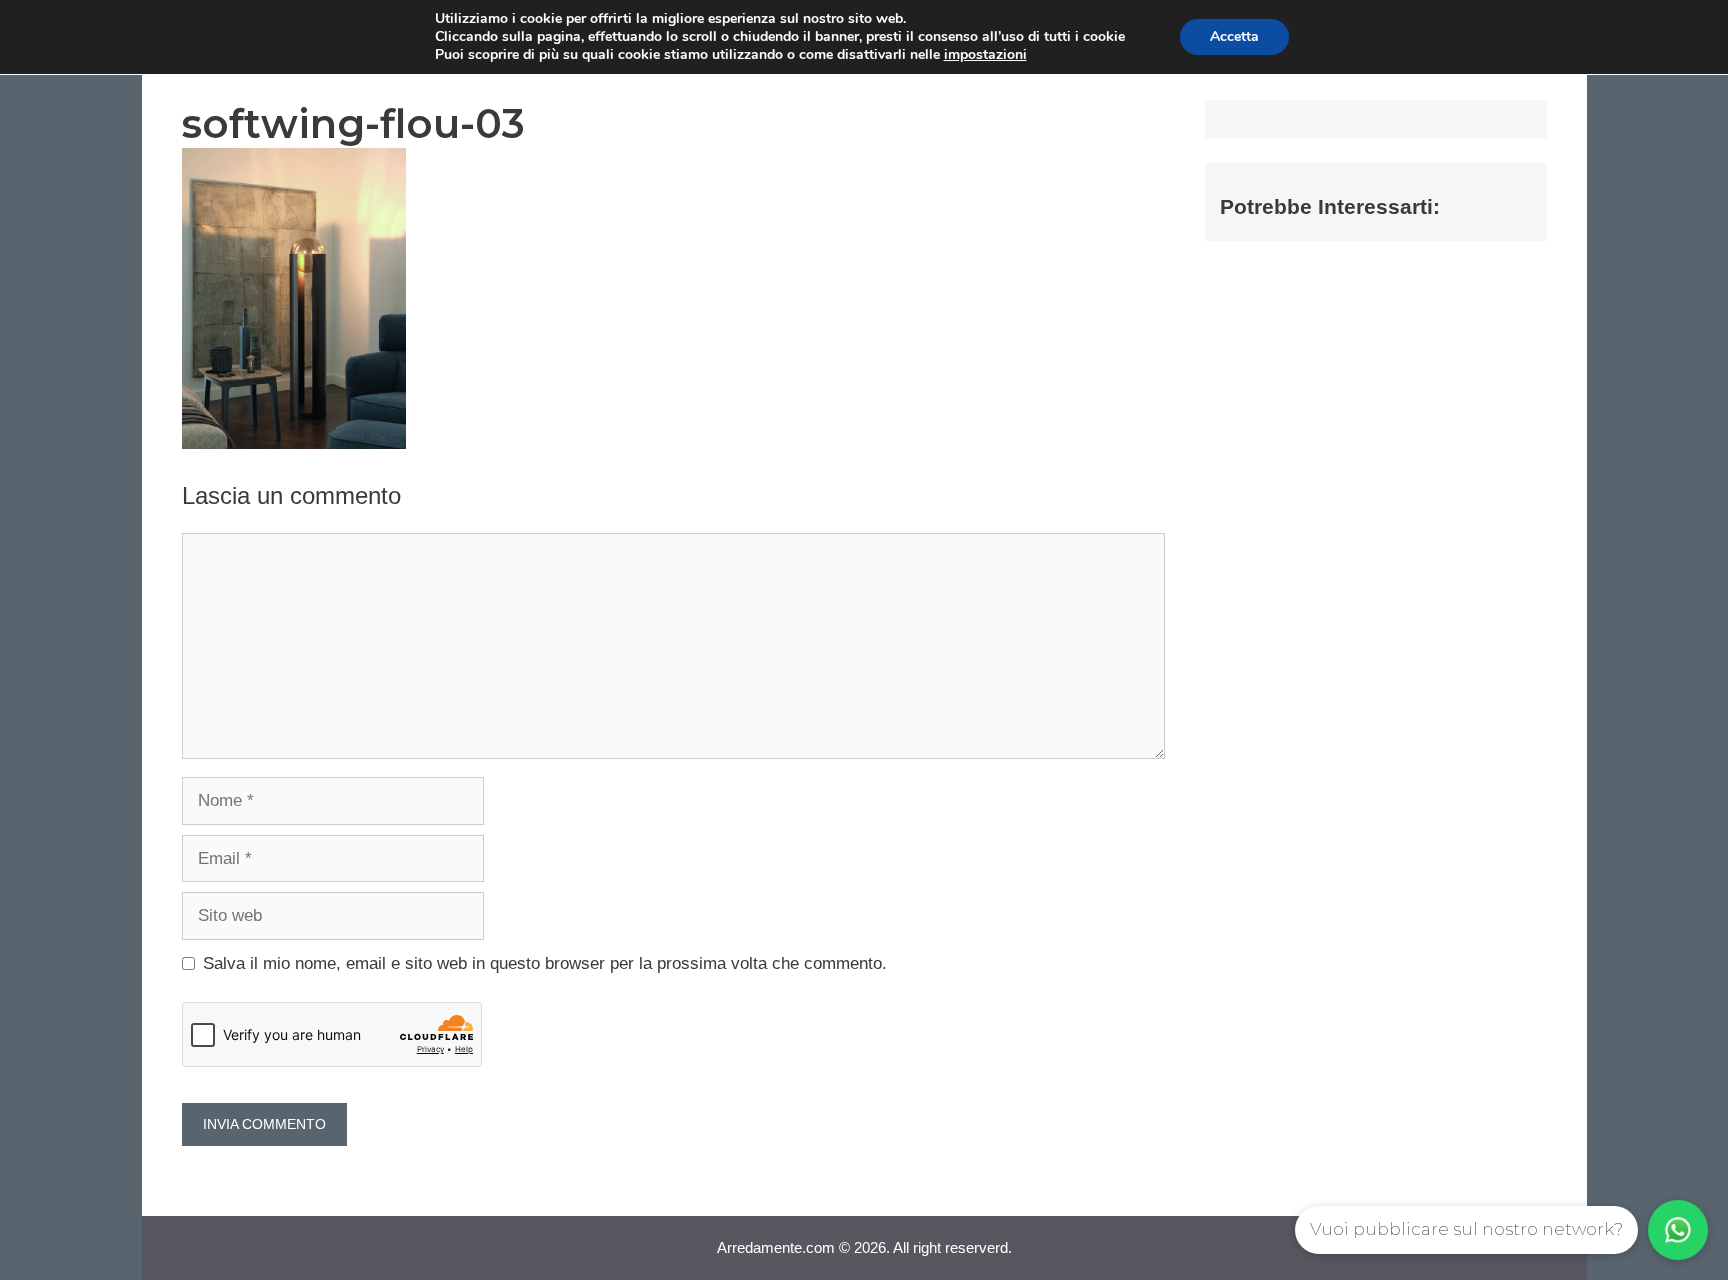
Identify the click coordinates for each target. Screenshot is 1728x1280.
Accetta (1234, 36)
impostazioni (985, 55)
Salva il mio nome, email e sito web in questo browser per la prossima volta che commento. (545, 963)
